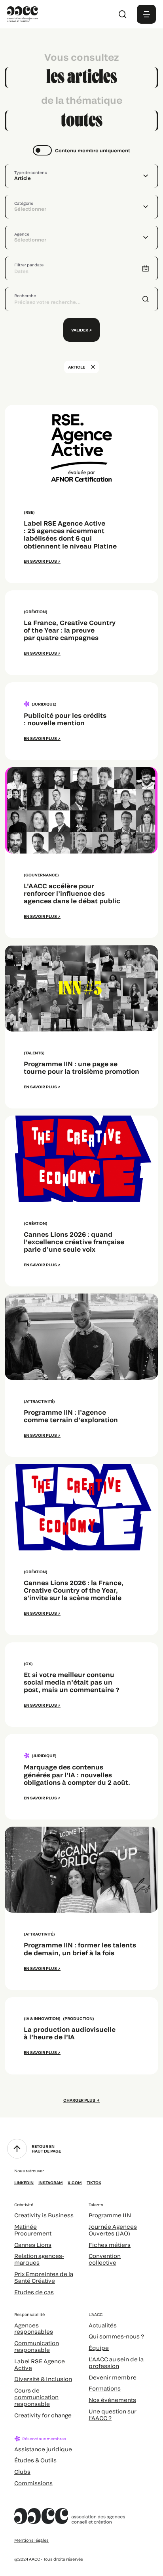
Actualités (103, 2325)
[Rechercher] (123, 14)
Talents (96, 2205)
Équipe (99, 2348)
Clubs (22, 2472)
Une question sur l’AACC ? (113, 2415)
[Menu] (146, 14)
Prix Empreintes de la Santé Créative (44, 2277)
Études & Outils (35, 2460)
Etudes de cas (34, 2292)
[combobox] (81, 176)
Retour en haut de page (46, 2149)
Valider (80, 330)
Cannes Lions (33, 2245)
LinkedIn (24, 2183)
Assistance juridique (43, 2449)
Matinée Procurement (33, 2230)
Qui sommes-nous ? (116, 2336)
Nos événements (112, 2400)
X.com (75, 2183)
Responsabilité (29, 2314)
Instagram (51, 2183)
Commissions (33, 2483)
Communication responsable (37, 2346)
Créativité (24, 2205)
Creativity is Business (44, 2215)
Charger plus (80, 2100)
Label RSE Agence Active (40, 2364)
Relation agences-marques (39, 2259)
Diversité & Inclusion (43, 2379)
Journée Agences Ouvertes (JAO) (113, 2230)
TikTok (94, 2183)
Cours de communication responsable (36, 2397)
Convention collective (105, 2259)
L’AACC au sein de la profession (116, 2363)
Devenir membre (113, 2377)
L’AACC (96, 2314)
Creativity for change (43, 2415)
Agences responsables (34, 2329)
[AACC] (23, 13)
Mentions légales (31, 2540)
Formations (105, 2388)
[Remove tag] (93, 367)
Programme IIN (110, 2215)
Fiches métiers (110, 2245)
